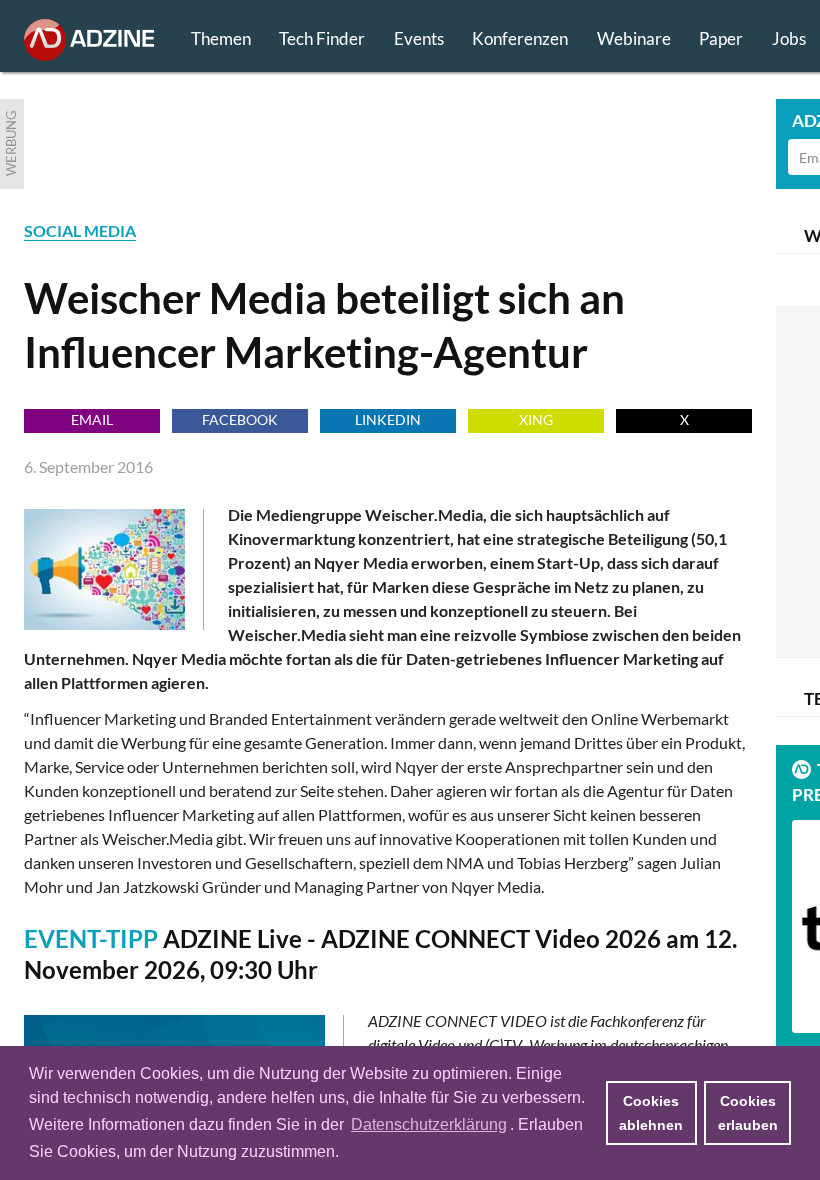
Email (92, 419)
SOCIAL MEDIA (80, 230)
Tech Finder (322, 38)
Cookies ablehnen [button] (651, 1113)
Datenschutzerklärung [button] (429, 1124)
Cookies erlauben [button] (748, 1113)
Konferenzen (520, 38)
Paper (721, 38)
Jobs (789, 38)
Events (419, 38)
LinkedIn (388, 419)
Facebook (240, 419)
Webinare (634, 38)
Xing (536, 419)
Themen (221, 38)
